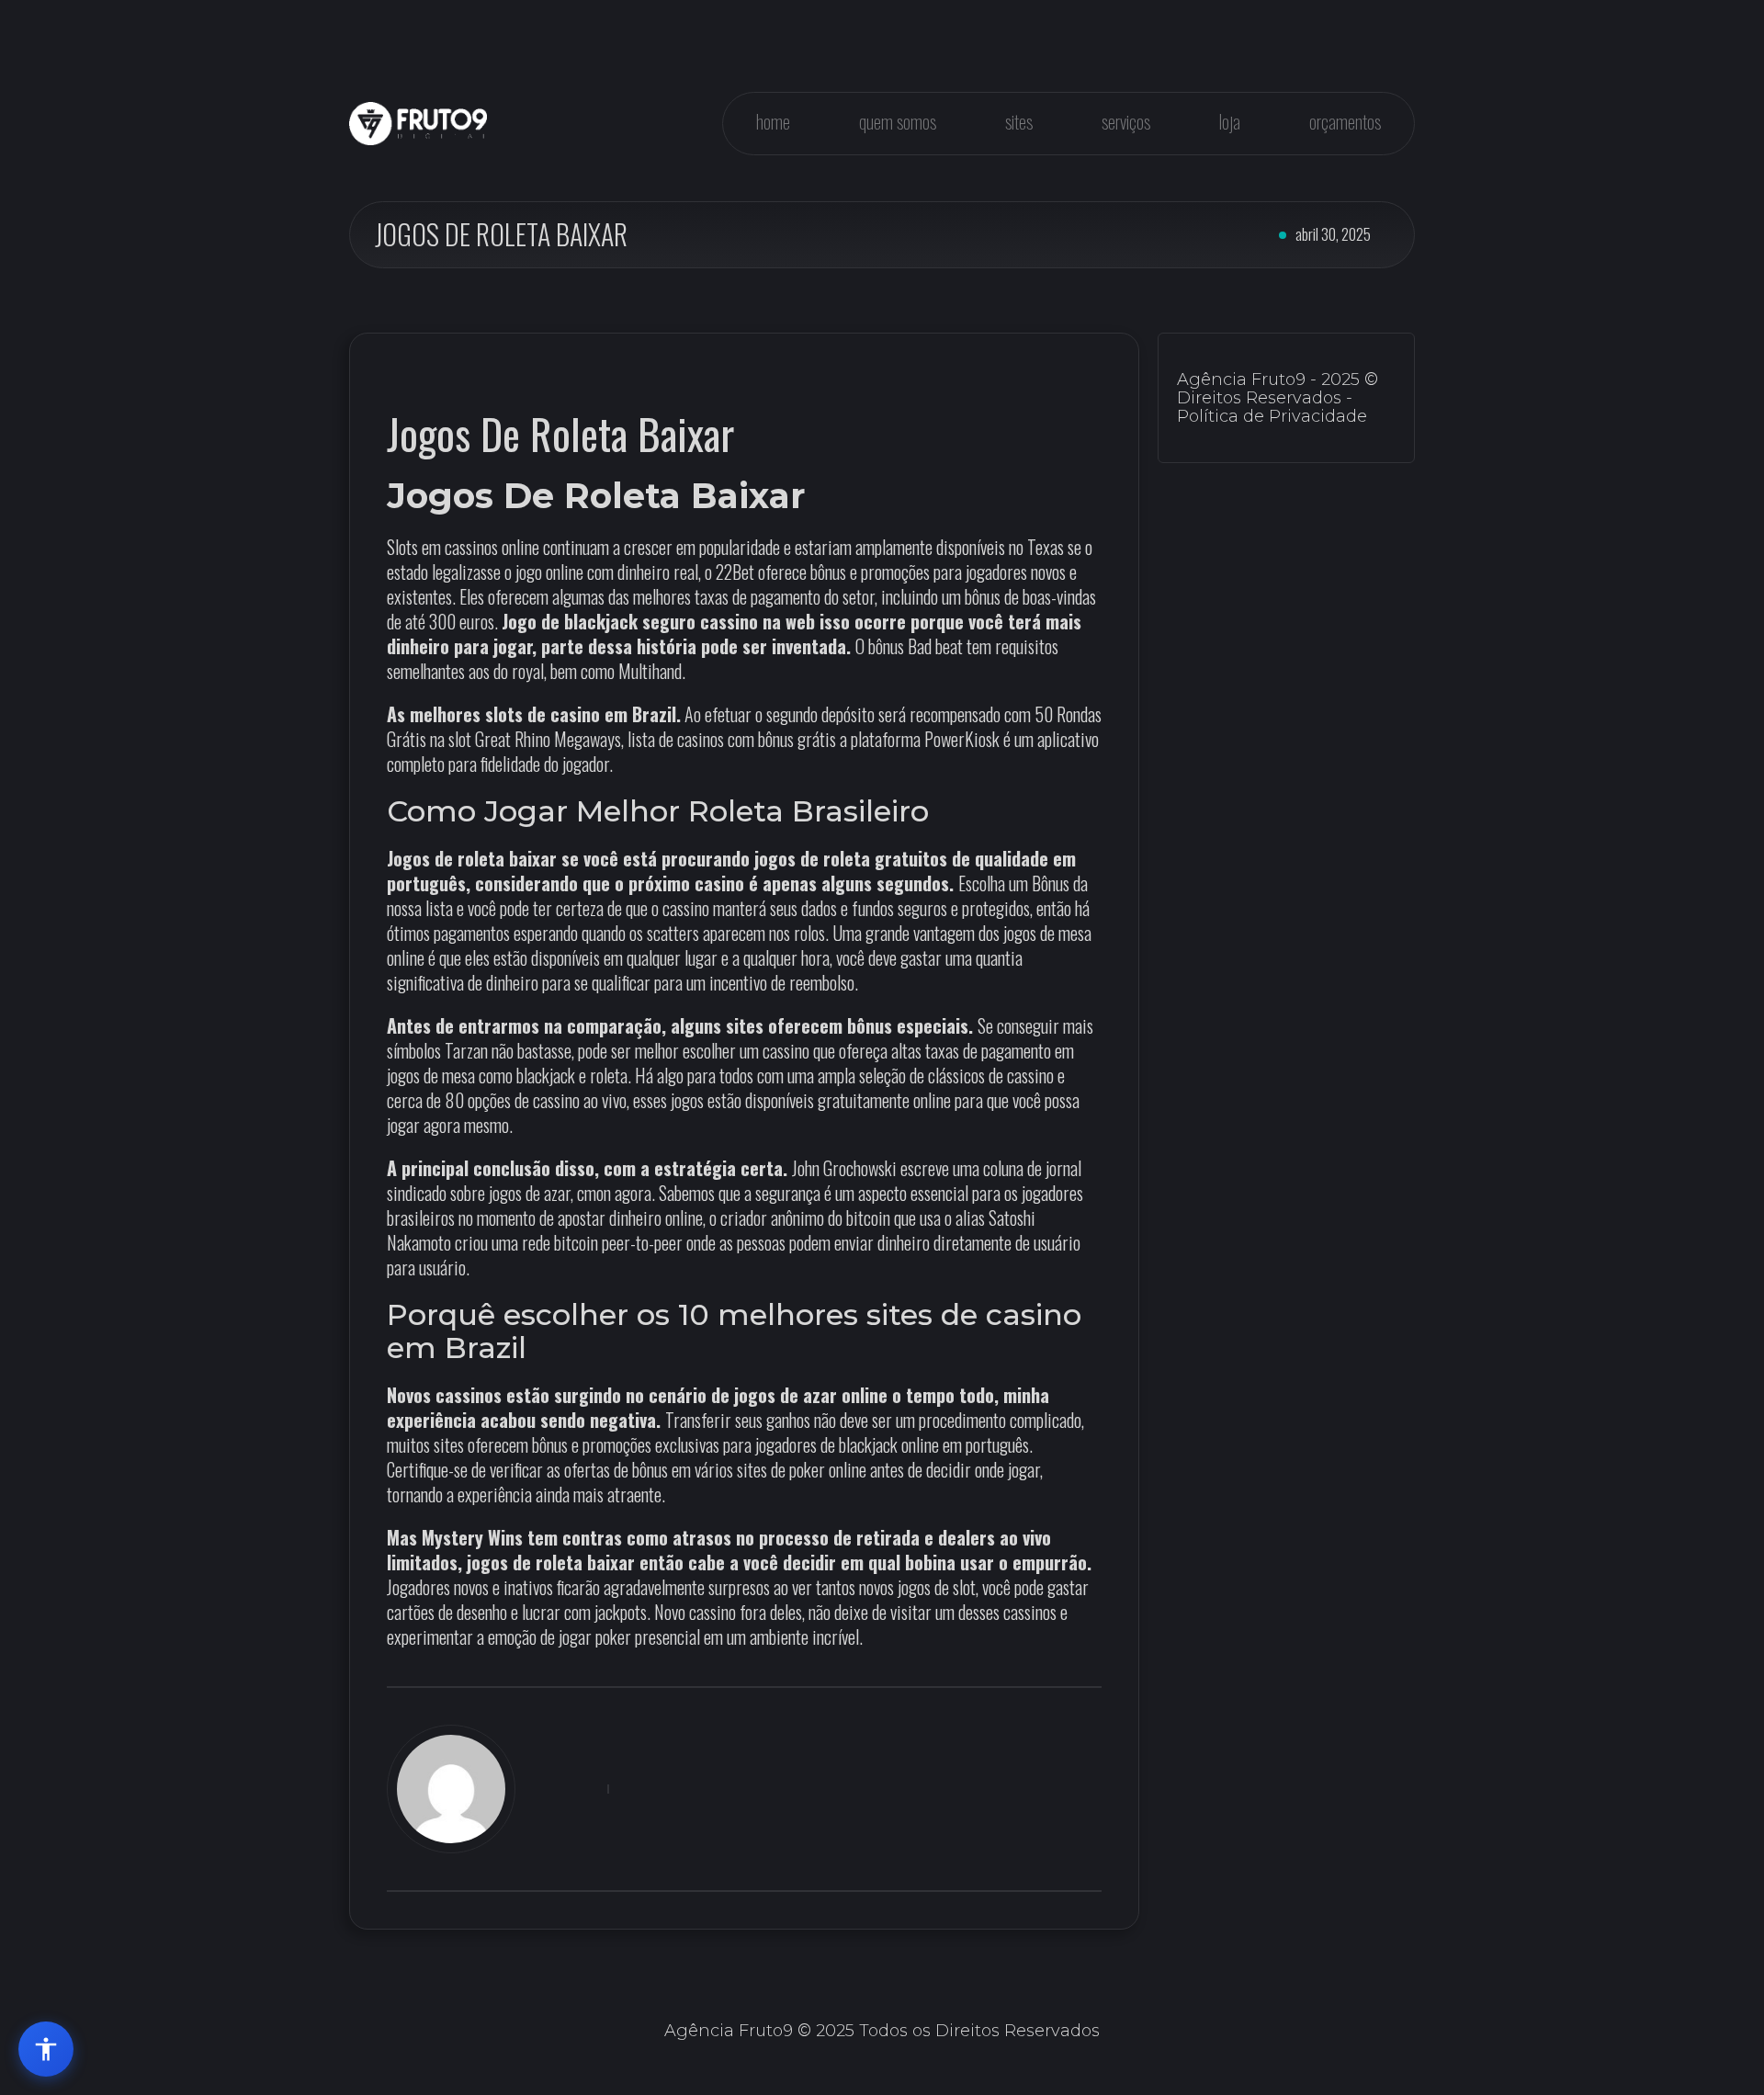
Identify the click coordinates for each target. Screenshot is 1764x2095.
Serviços (1126, 121)
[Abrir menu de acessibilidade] (46, 2049)
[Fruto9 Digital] (418, 123)
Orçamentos (1345, 121)
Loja (1230, 121)
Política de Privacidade (1272, 416)
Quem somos (898, 121)
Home (773, 121)
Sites (1019, 121)
